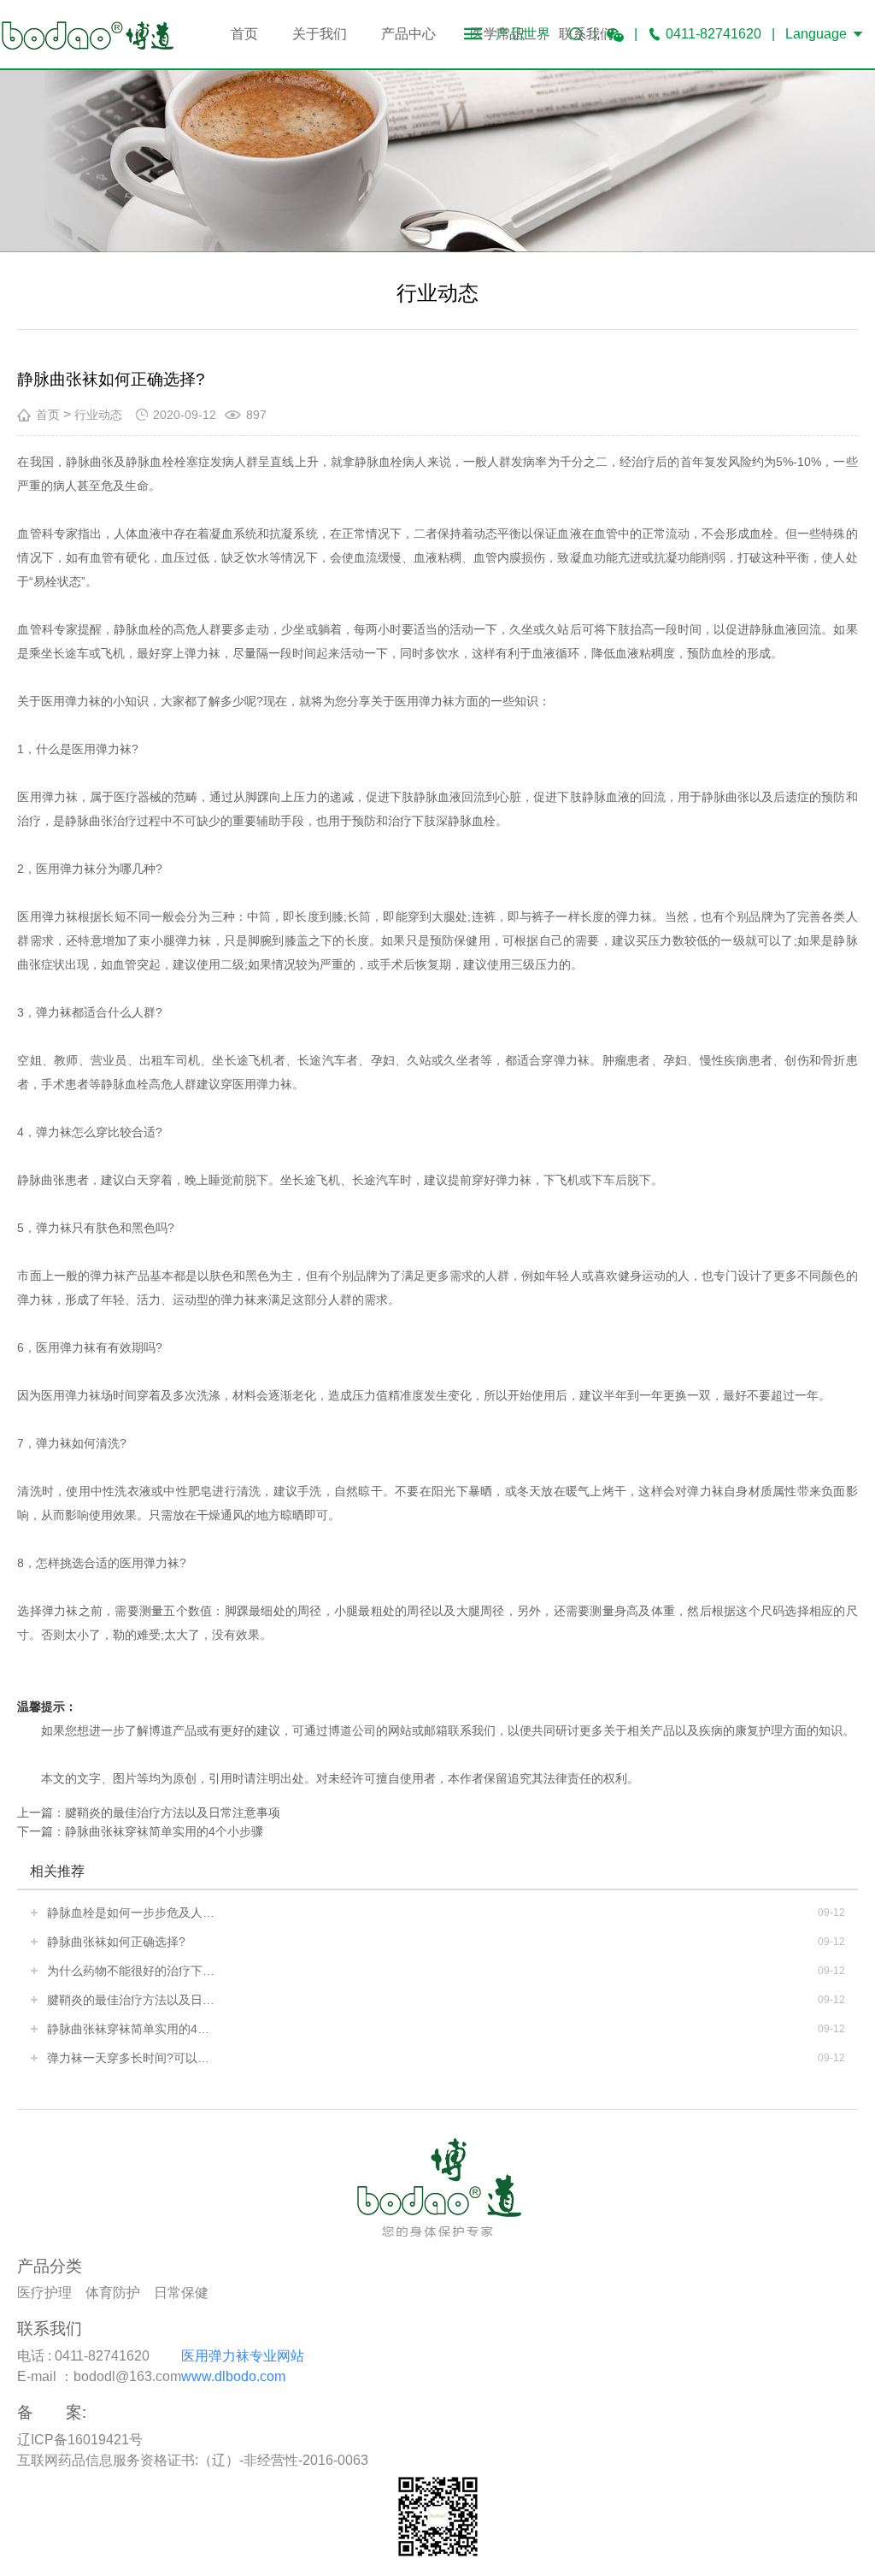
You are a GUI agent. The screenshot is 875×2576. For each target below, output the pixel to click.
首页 (244, 34)
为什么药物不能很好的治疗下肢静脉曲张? (132, 1971)
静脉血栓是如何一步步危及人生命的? (132, 1913)
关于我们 (320, 34)
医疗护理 (44, 2293)
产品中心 (408, 34)
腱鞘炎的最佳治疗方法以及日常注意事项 (173, 1813)
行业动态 (98, 415)
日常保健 (181, 2293)
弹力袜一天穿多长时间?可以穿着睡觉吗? (132, 2058)
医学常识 (497, 34)
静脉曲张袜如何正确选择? (116, 1942)
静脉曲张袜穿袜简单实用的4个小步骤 (164, 1831)
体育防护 (113, 2293)
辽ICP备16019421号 (80, 2440)
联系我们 (586, 34)
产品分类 (50, 2266)
